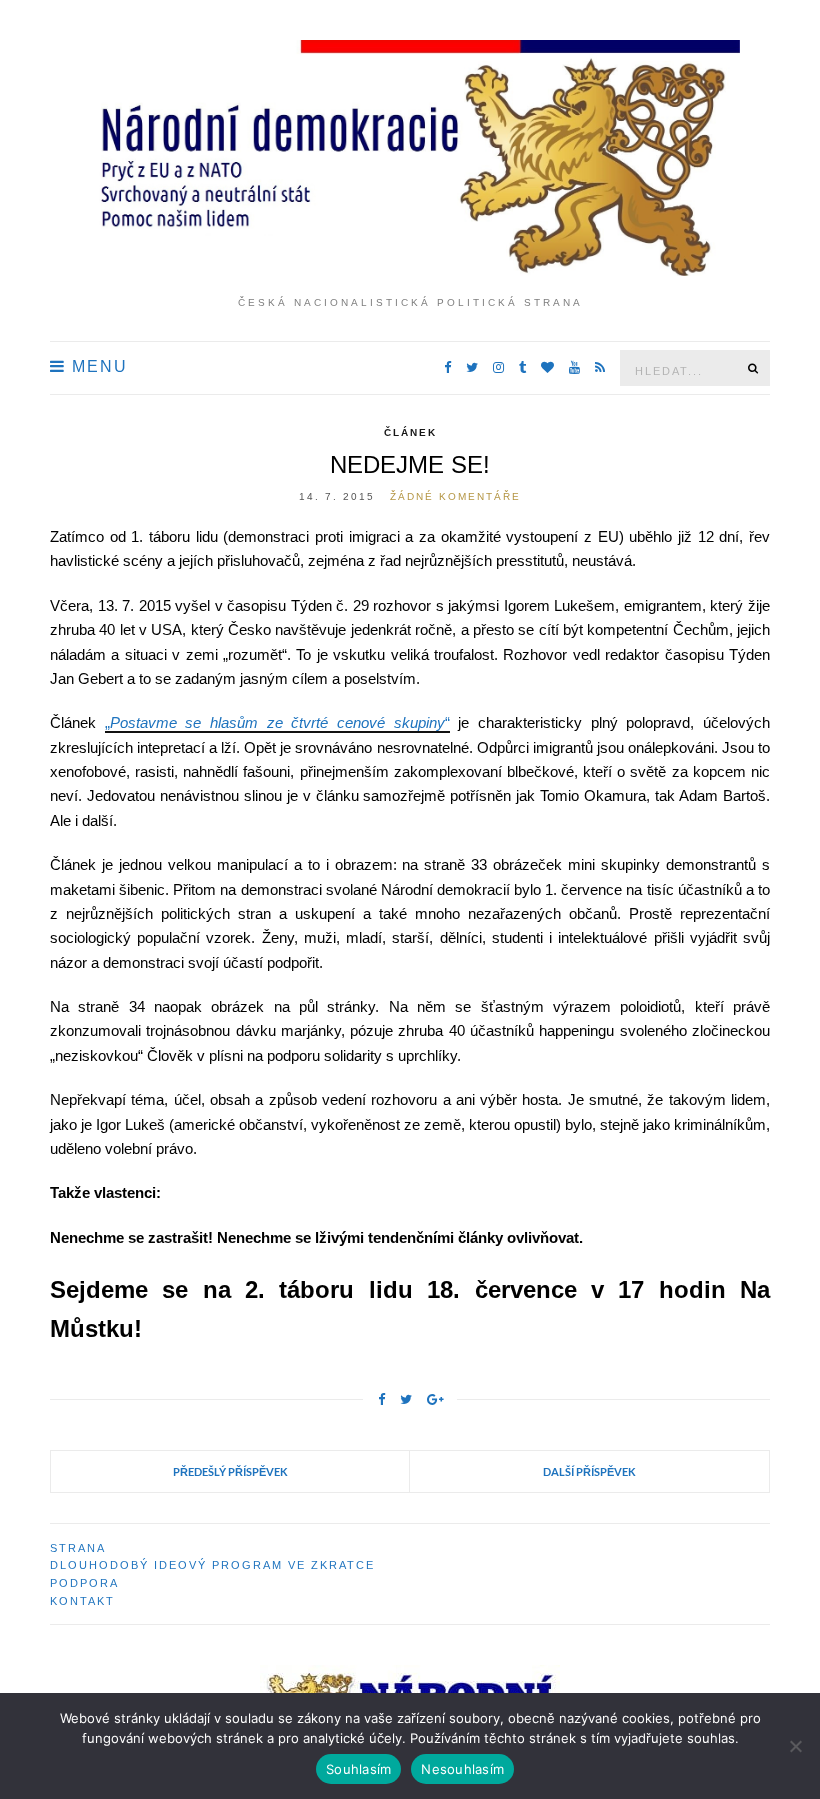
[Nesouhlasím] (795, 1746)
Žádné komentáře (455, 496)
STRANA (78, 1548)
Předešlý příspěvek (230, 1471)
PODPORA (84, 1583)
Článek (410, 432)
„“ (277, 722)
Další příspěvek (589, 1471)
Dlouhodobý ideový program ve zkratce (212, 1565)
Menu (97, 366)
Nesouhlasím (462, 1769)
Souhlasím (358, 1769)
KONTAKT (82, 1601)
